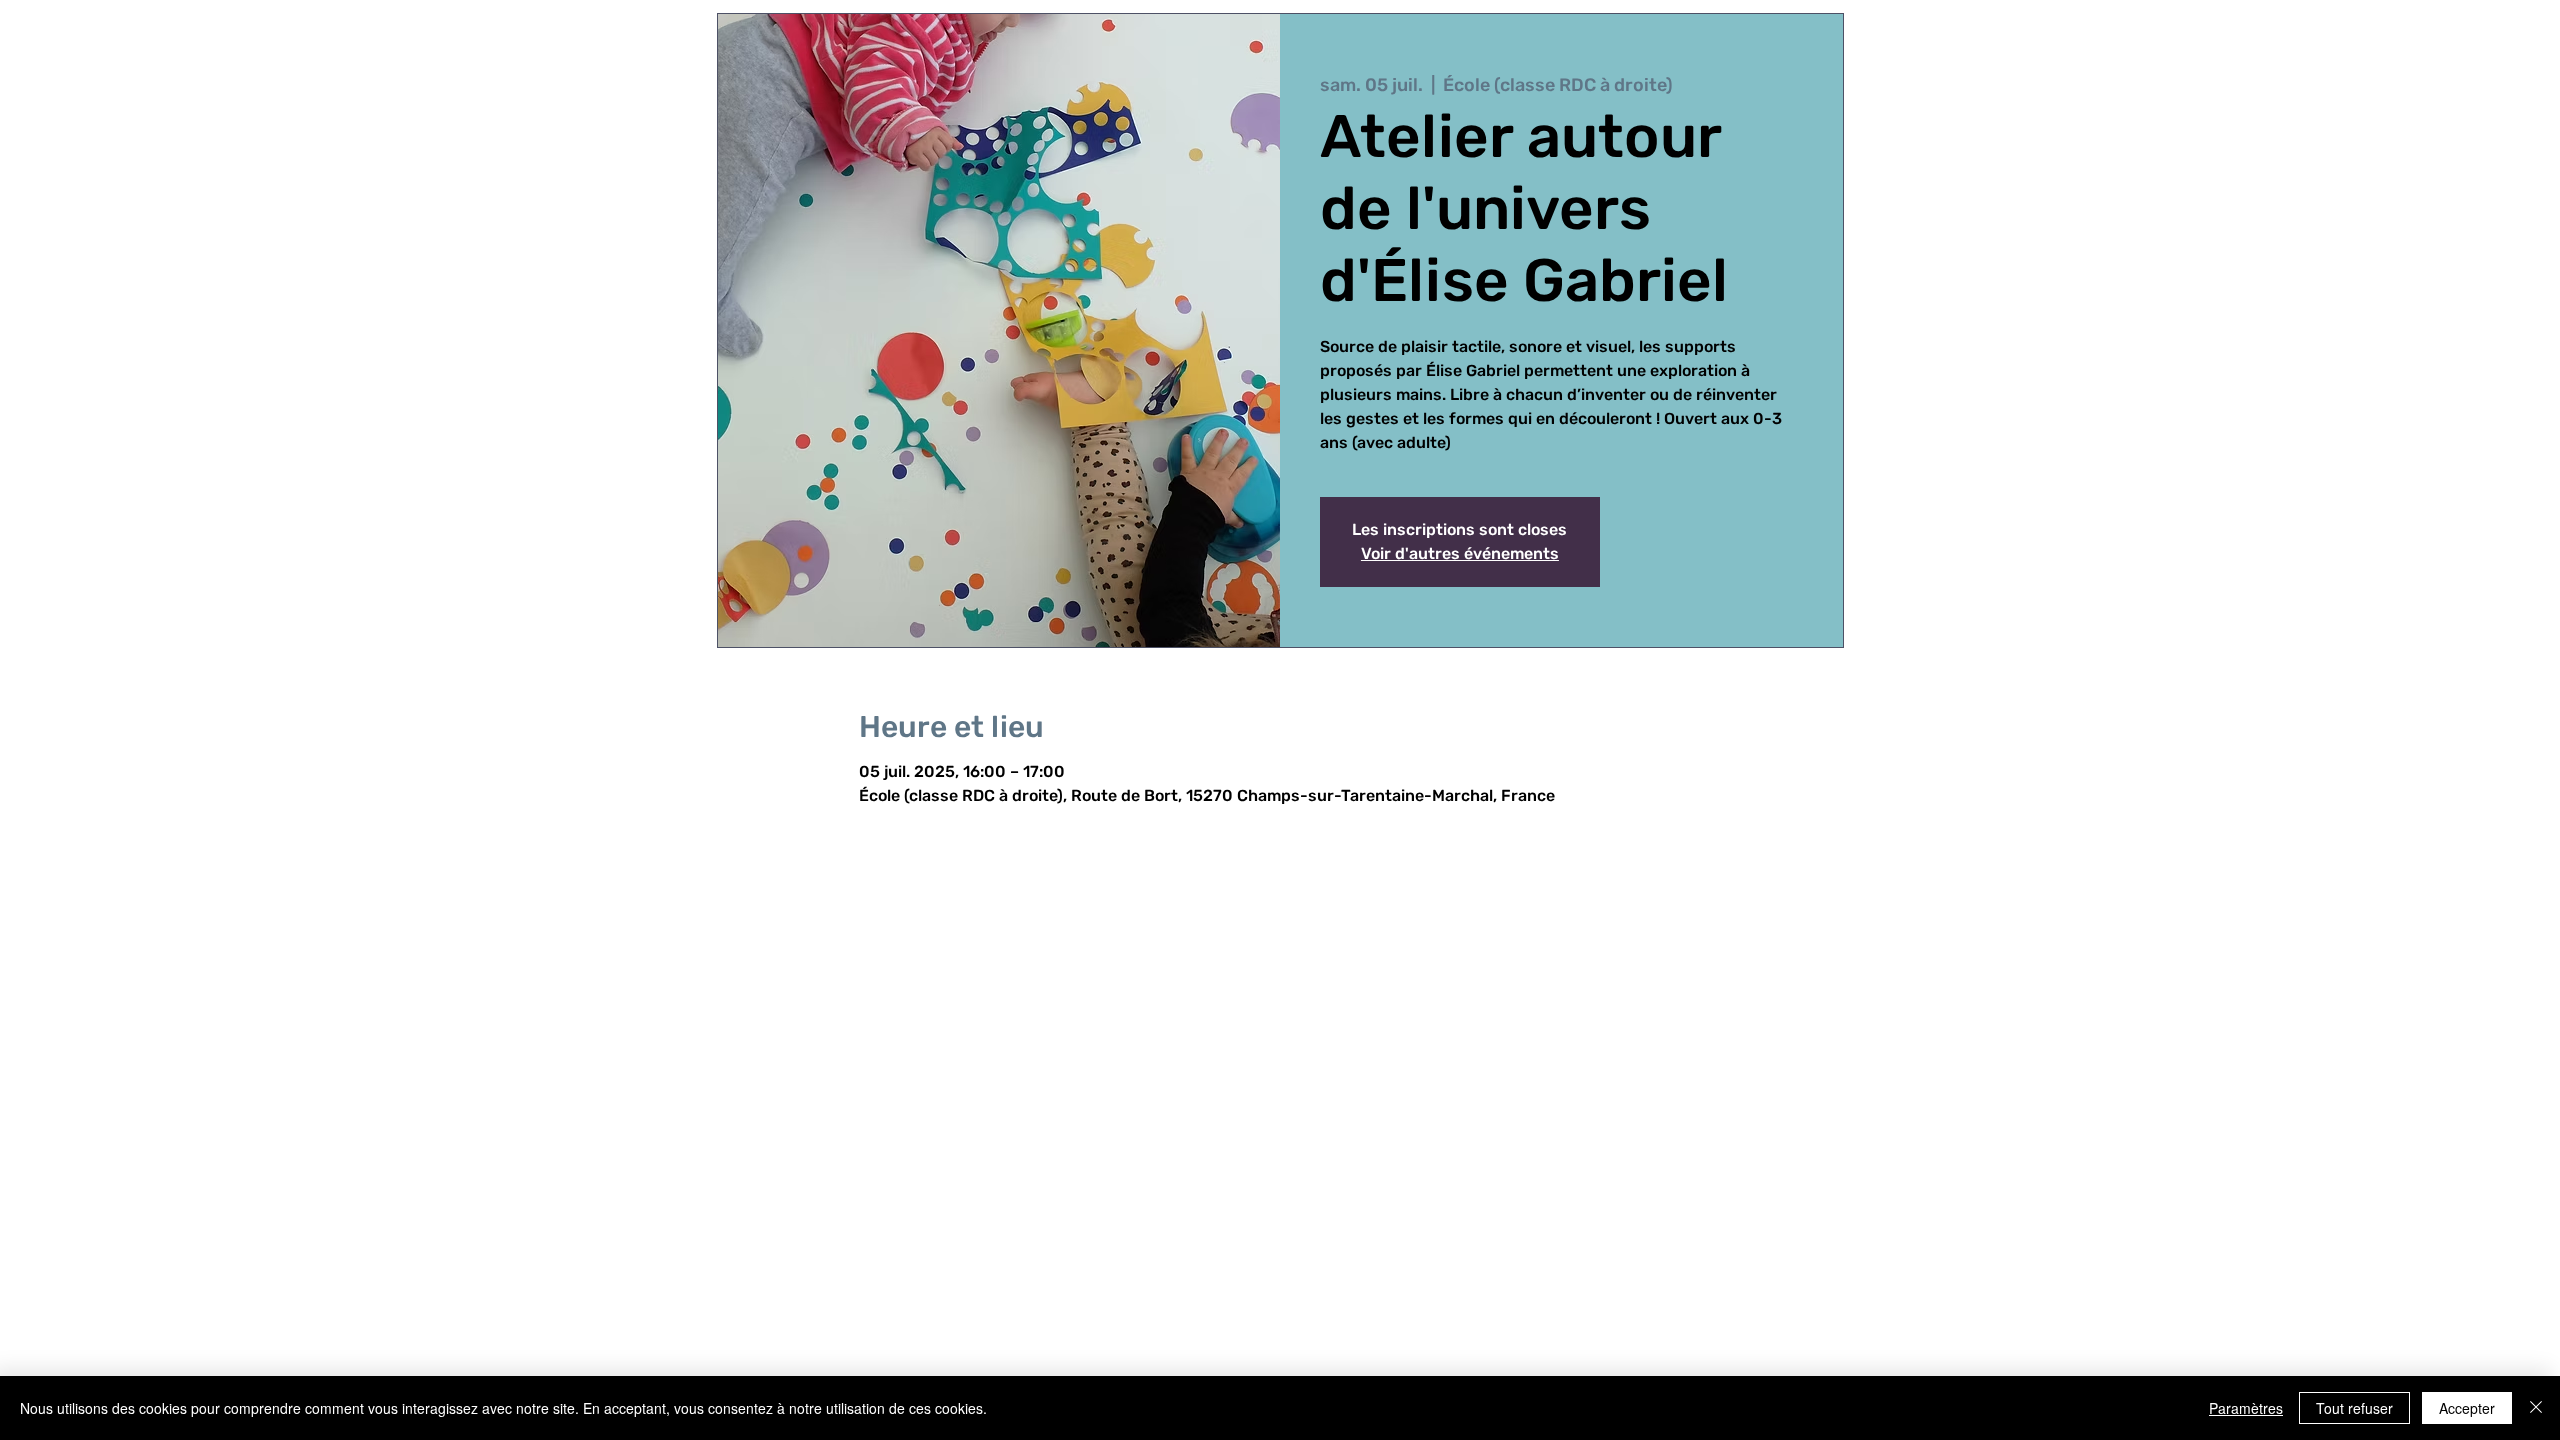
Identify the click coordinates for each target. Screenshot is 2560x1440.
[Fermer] (2536, 1408)
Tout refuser (2354, 1408)
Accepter (2467, 1408)
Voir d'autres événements (1460, 553)
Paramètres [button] (2246, 1408)
